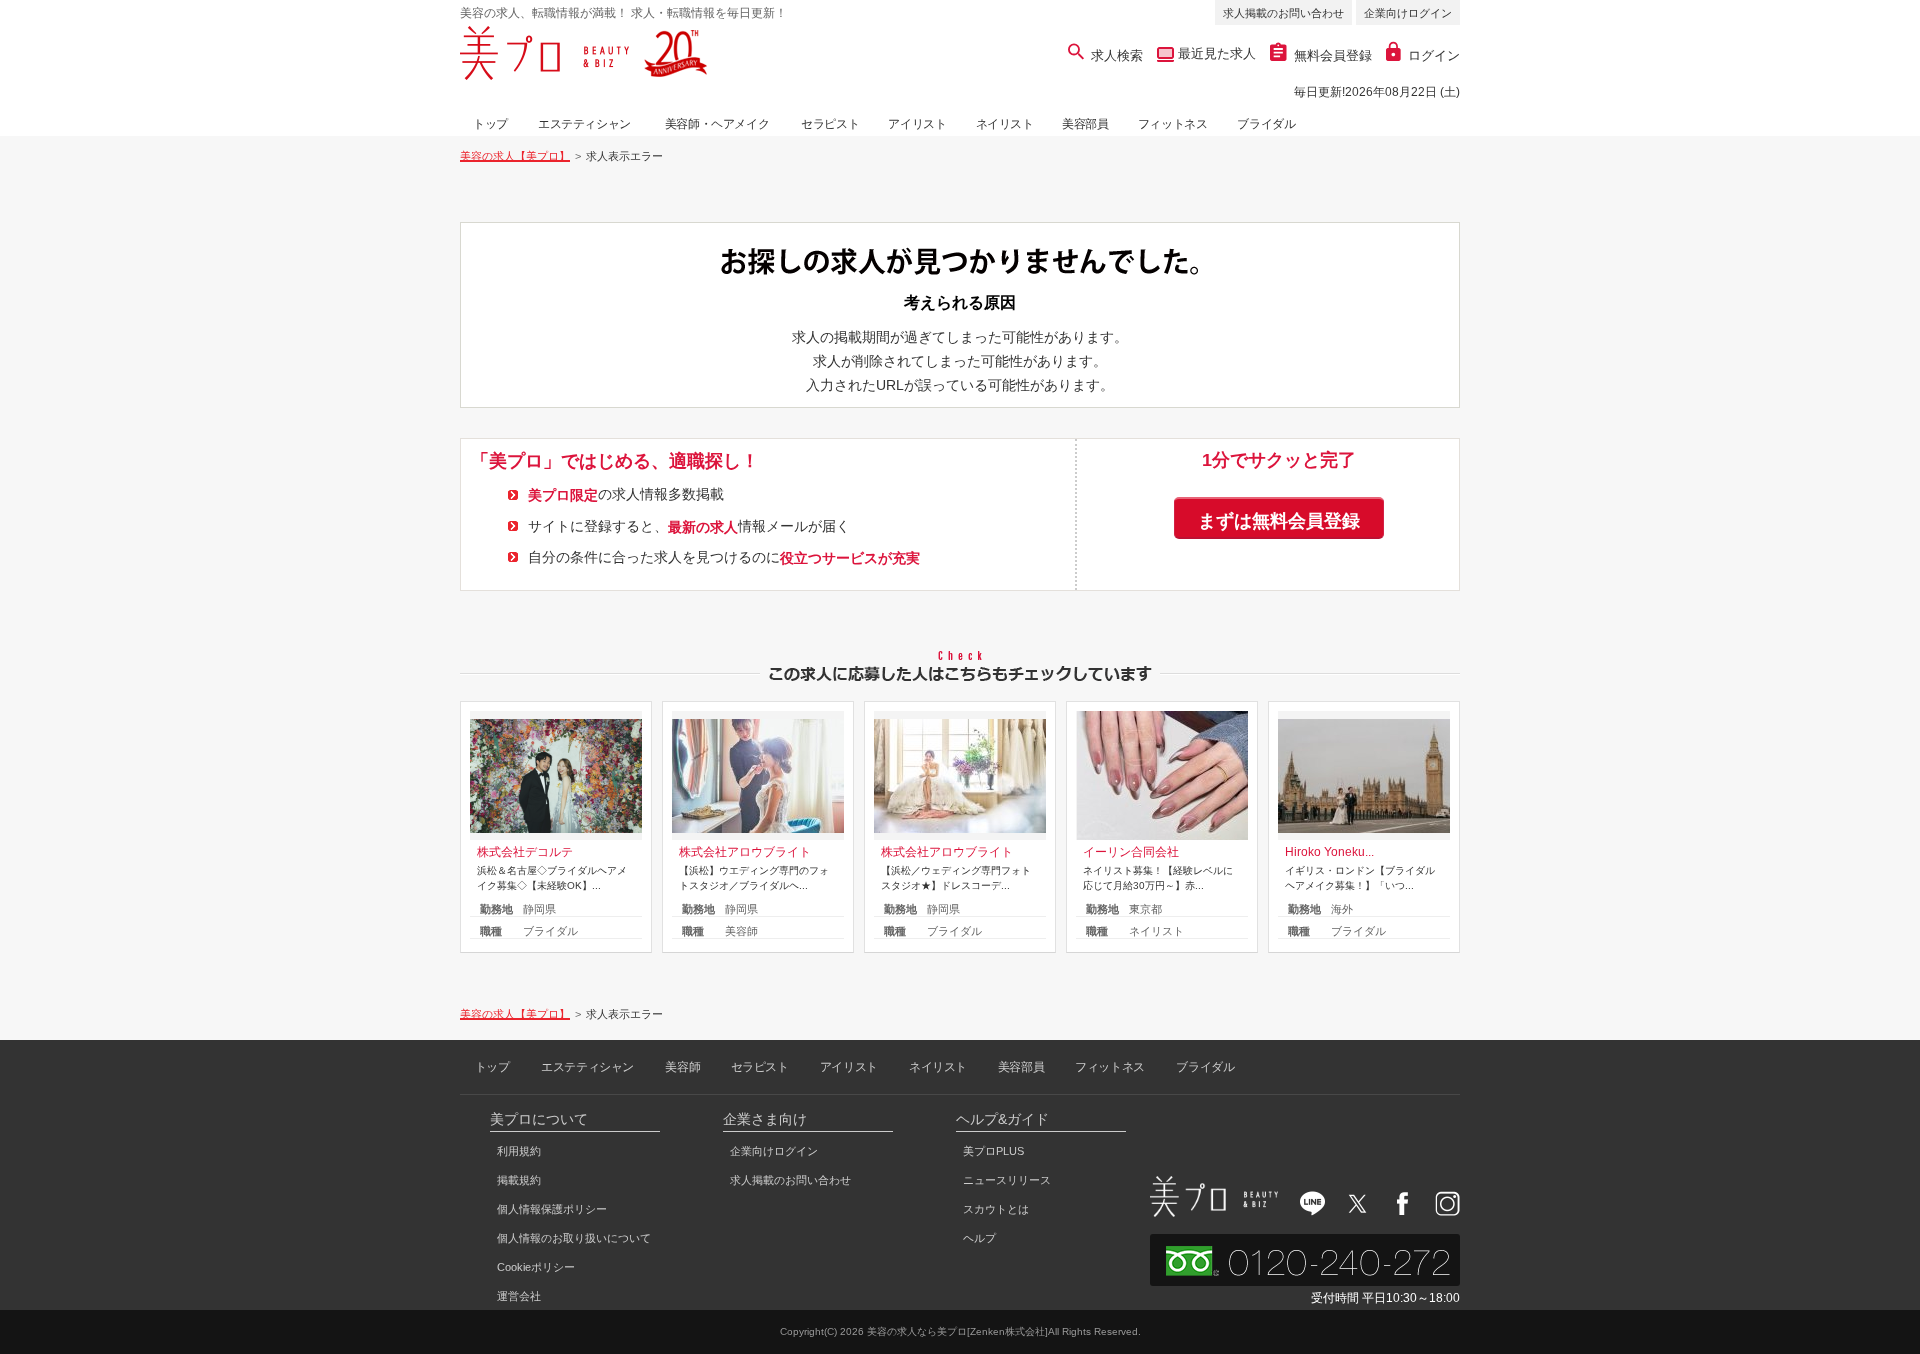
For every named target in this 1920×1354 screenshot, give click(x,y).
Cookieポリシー (536, 1267)
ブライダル (1266, 124)
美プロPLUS (993, 1151)
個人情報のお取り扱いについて (574, 1238)
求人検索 (1117, 55)
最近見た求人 (1215, 53)
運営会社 (519, 1296)
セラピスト (830, 124)
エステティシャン (584, 124)
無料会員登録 (1333, 55)
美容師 (682, 1067)
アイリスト (917, 124)
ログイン (1434, 55)
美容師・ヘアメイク (717, 124)
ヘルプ (979, 1238)
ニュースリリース (1007, 1180)
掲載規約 (519, 1180)
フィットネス (1173, 124)
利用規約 (519, 1151)
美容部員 (1085, 124)
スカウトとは (996, 1209)
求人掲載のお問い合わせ (1283, 13)
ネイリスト (1005, 124)
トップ (490, 124)
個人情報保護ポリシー (552, 1209)
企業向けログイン (1408, 13)
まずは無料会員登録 (1279, 521)
